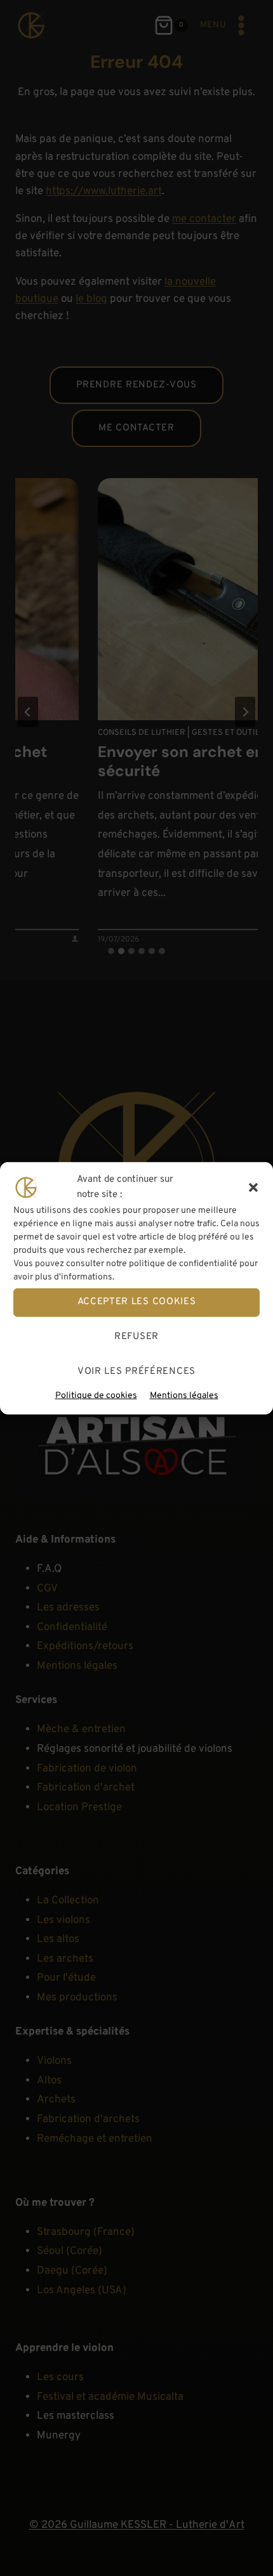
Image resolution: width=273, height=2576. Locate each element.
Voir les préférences (136, 1372)
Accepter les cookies (137, 1302)
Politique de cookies (96, 1395)
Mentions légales (184, 1395)
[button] (253, 1187)
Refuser (136, 1337)
